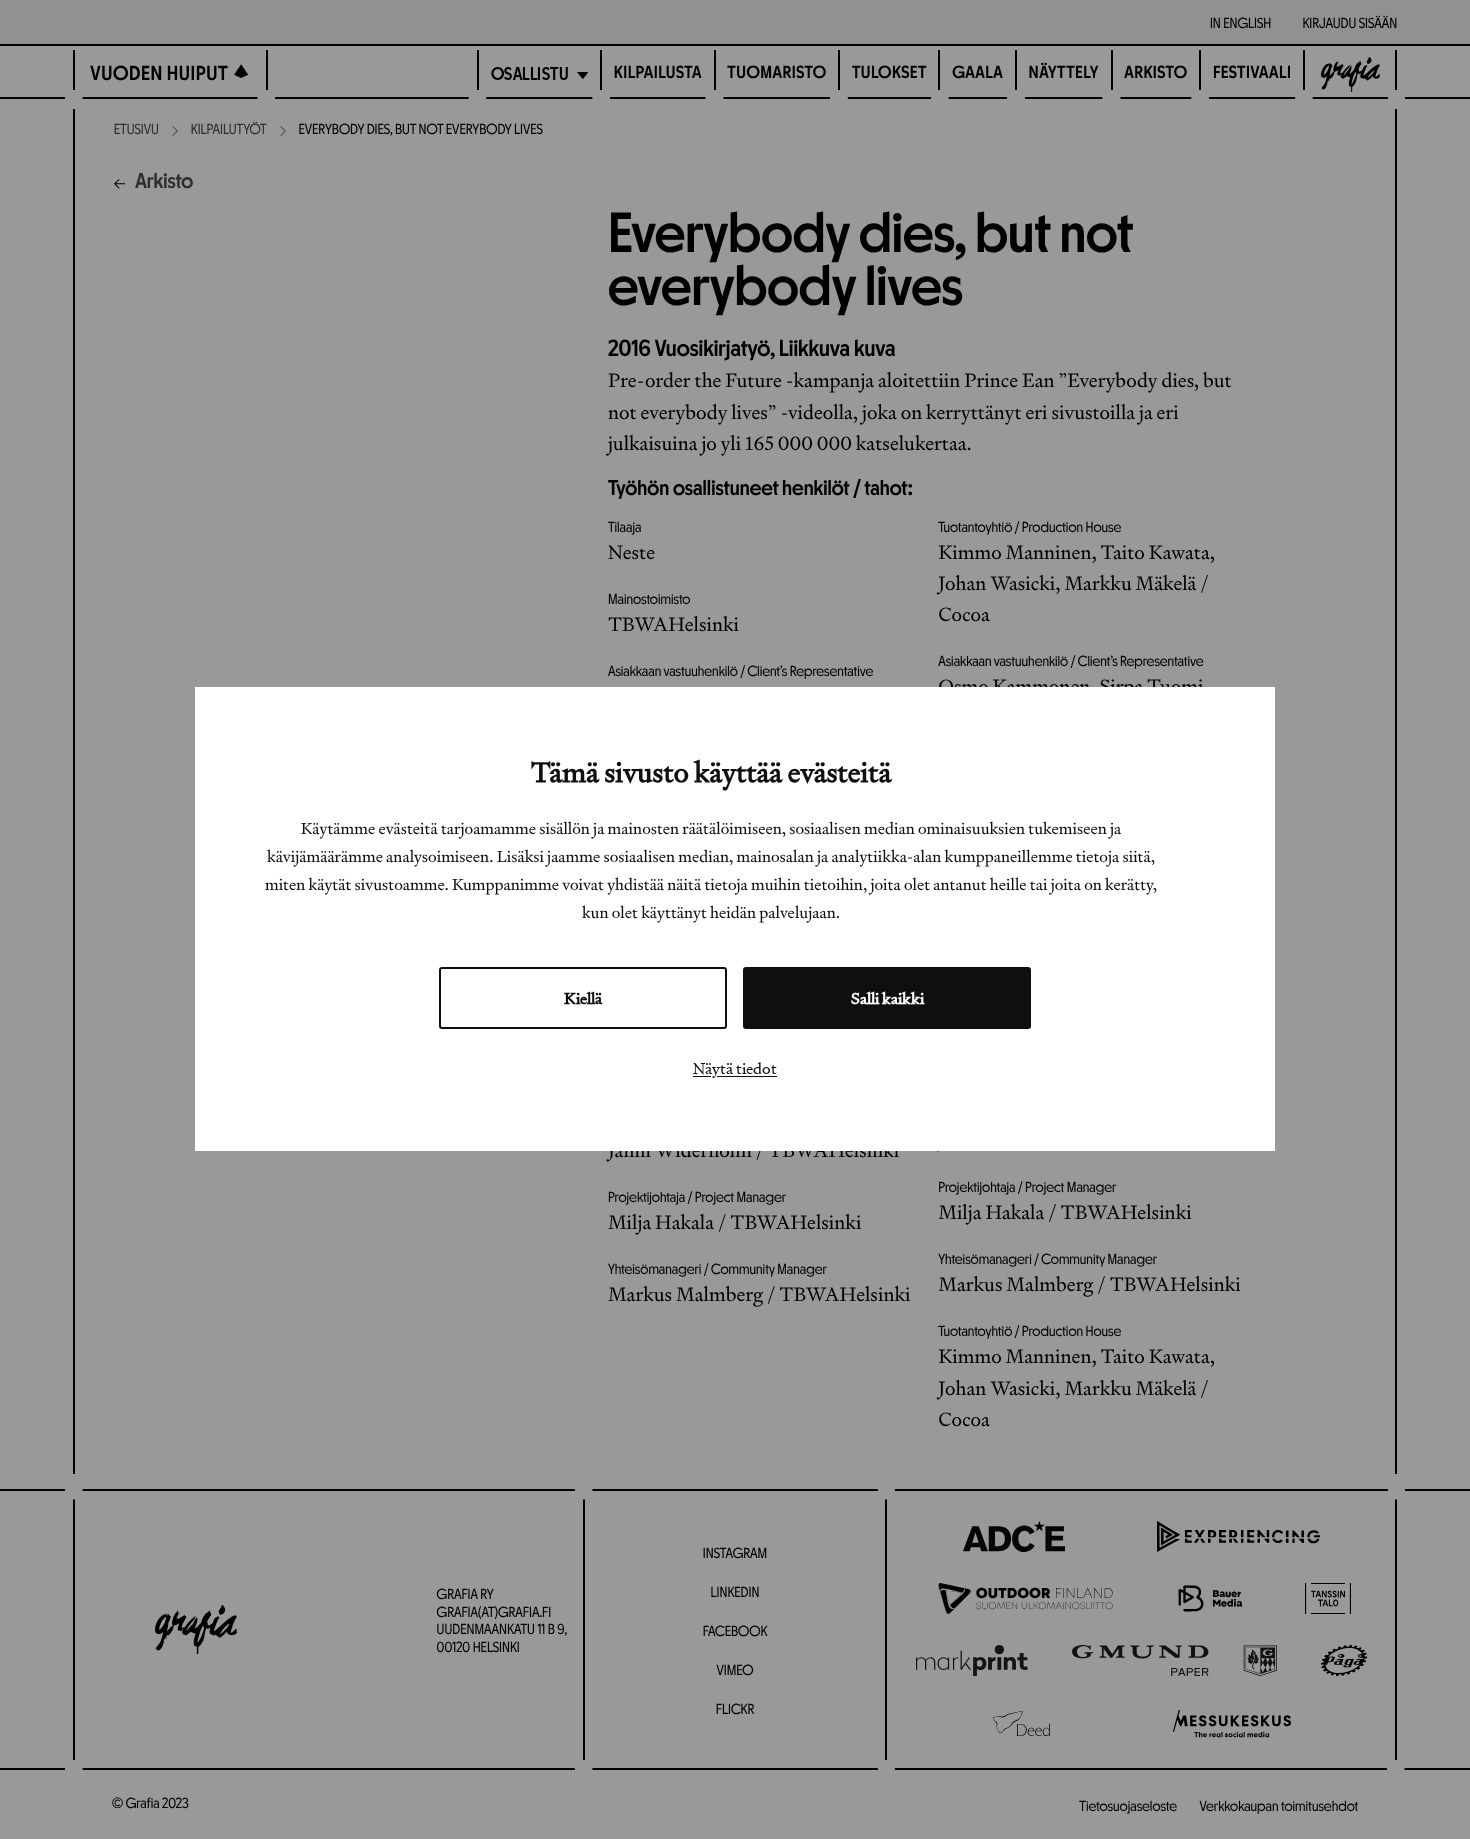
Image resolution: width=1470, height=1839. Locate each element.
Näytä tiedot (735, 1069)
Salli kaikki (887, 999)
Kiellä (583, 999)
